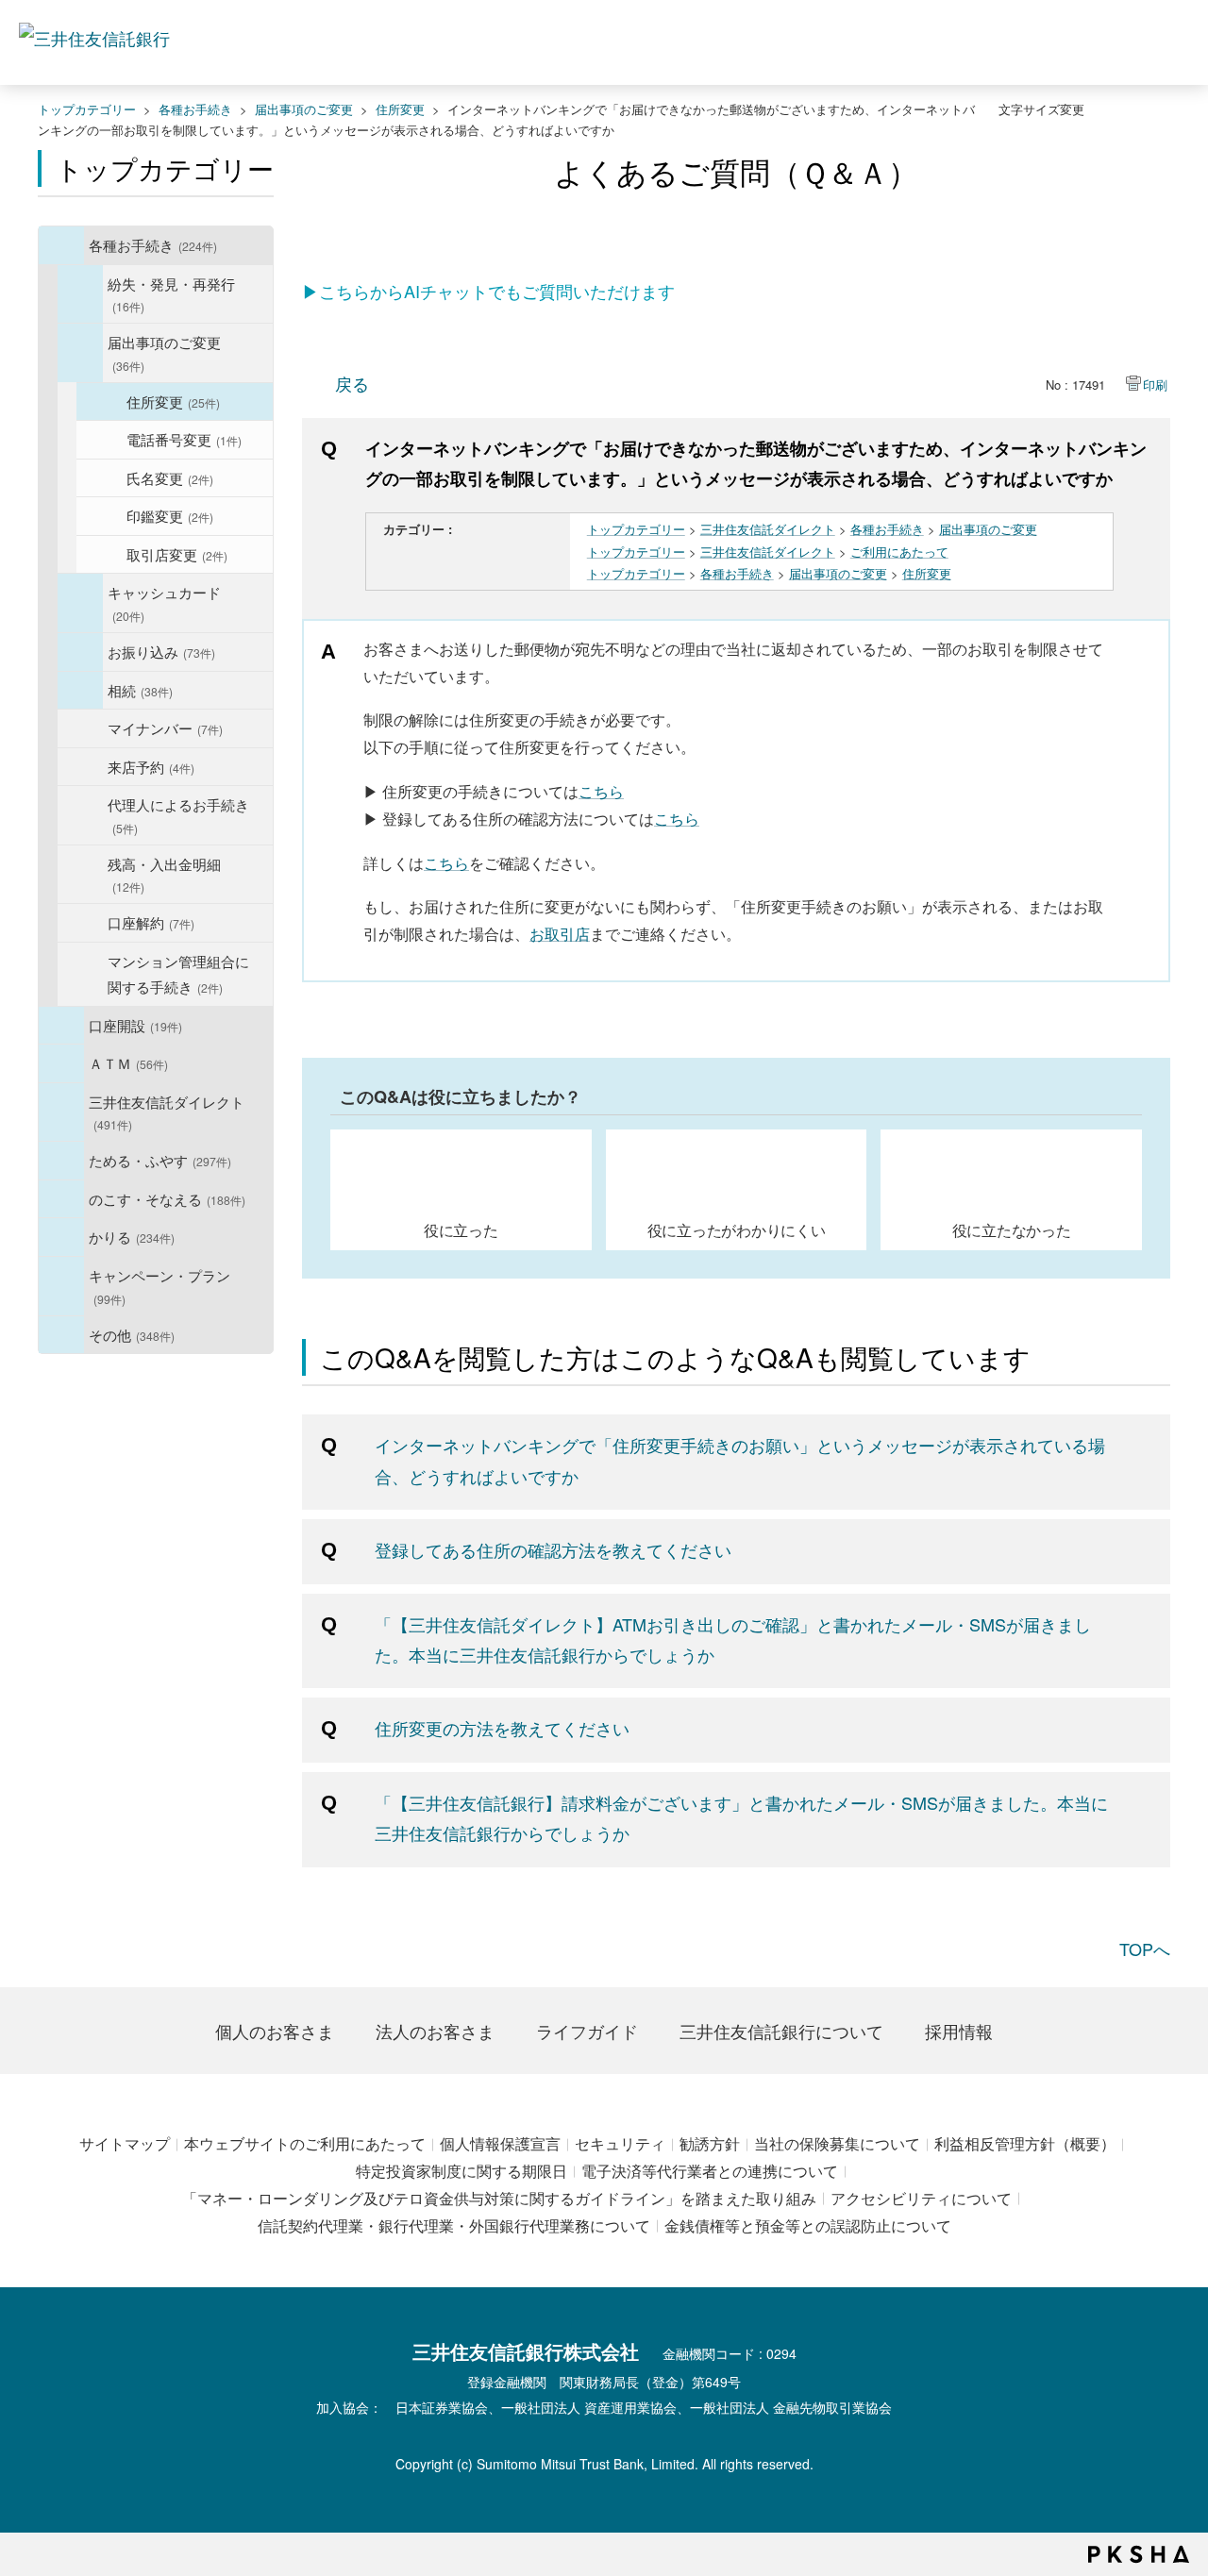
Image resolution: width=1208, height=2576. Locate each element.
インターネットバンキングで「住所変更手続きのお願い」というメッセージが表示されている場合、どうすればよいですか (740, 1460)
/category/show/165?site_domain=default (61, 1286)
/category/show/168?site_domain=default (61, 1063)
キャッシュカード (164, 602)
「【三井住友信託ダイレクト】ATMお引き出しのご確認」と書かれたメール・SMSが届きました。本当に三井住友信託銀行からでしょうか (733, 1639)
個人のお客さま (275, 2031)
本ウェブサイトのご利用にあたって (305, 2143)
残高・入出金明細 (164, 874)
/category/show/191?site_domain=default (80, 294)
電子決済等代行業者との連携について (710, 2171)
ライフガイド (587, 2031)
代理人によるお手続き (178, 815)
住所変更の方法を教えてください (502, 1728)
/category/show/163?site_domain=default (61, 1161)
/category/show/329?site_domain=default (61, 1199)
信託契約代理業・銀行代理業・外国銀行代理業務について (454, 2225)
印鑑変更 (170, 515)
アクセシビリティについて (921, 2198)
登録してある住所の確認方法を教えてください (553, 1549)
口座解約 (151, 922)
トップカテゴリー (87, 109)
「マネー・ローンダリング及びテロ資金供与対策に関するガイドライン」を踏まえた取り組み (499, 2198)
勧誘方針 (710, 2143)
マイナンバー (165, 728)
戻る (352, 383)
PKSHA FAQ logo (1139, 2554)
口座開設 (135, 1025)
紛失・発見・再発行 (171, 294)
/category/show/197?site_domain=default (80, 691)
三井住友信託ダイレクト (167, 1112)
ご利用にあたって (899, 552)
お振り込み (161, 651)
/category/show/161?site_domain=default (61, 1026)
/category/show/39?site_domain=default (61, 245)
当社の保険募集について (837, 2143)
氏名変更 (170, 477)
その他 (132, 1334)
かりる (132, 1236)
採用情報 (959, 2031)
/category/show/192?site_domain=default (80, 353)
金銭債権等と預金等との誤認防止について (808, 2225)
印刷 (1155, 385)
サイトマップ (125, 2143)
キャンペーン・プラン (159, 1286)
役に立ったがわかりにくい (737, 1229)
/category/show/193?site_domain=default (80, 603)
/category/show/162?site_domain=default (61, 1112)
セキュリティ (620, 2143)
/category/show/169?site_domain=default (61, 1237)
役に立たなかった (1012, 1229)
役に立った (461, 1229)
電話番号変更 (184, 439)
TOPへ (1145, 1949)
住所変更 (400, 109)
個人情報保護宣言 (500, 2143)
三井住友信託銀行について (781, 2031)
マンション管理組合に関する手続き (178, 974)
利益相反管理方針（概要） (1025, 2143)
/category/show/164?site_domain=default (61, 1335)
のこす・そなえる (167, 1198)
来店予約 (151, 766)
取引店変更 (177, 554)
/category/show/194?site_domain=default (80, 652)
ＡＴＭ (128, 1062)
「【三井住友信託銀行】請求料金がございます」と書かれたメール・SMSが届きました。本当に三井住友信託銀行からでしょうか (741, 1817)
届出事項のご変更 (304, 109)
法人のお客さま (435, 2031)
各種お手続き (195, 109)
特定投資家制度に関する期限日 (461, 2171)
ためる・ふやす (160, 1160)
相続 (140, 690)
